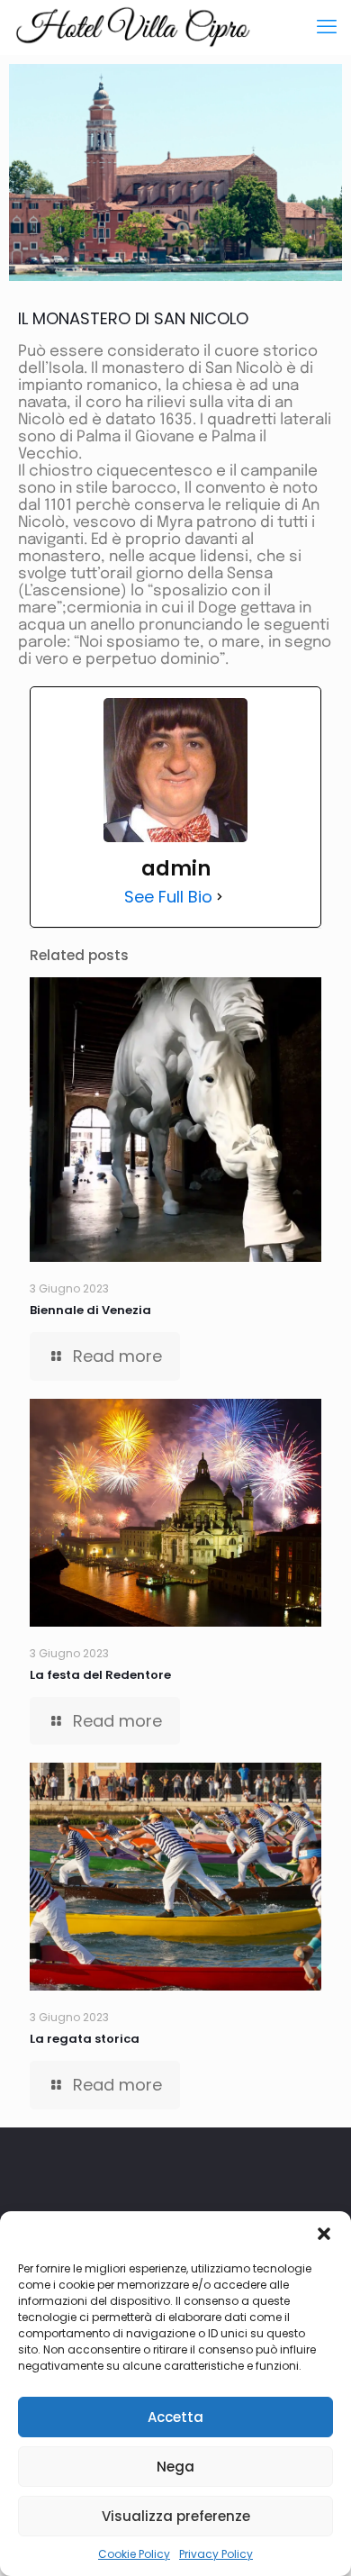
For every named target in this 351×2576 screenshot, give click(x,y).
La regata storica (85, 2039)
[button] (324, 2234)
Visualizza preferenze (176, 2516)
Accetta (175, 2417)
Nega (175, 2467)
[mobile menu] (327, 27)
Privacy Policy (216, 2554)
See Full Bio (168, 897)
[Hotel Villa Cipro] (133, 27)
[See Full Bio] (220, 897)
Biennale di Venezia (90, 1310)
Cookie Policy (134, 2554)
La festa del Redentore (100, 1675)
